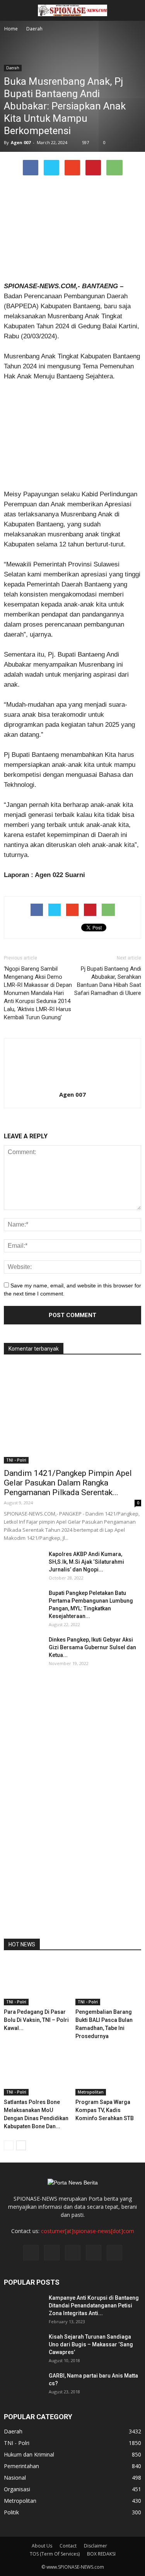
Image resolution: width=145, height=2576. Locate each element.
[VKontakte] (94, 2253)
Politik (11, 2512)
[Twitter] (52, 2253)
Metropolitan (91, 2092)
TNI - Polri (16, 1460)
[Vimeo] (73, 2253)
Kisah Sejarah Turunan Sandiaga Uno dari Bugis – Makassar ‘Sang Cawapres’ (91, 2344)
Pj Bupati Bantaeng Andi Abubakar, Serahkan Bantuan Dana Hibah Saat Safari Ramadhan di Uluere (108, 981)
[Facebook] (31, 2253)
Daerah (13, 68)
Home (11, 29)
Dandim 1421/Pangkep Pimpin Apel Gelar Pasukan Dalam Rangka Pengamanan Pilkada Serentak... (68, 1483)
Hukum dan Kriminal (29, 2454)
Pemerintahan (21, 2466)
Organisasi (17, 2489)
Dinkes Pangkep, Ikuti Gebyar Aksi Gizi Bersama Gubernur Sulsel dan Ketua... (92, 1647)
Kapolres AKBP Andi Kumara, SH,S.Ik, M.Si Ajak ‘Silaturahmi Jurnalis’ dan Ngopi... (86, 1562)
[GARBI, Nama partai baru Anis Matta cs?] (23, 2385)
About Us (42, 2546)
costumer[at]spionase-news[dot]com (88, 2231)
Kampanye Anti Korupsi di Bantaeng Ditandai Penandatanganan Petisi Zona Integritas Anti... (94, 2305)
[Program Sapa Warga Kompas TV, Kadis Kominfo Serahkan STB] (108, 2073)
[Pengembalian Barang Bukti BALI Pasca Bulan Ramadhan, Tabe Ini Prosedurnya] (108, 1983)
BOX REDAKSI (101, 2554)
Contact (68, 2546)
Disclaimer (96, 2546)
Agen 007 (21, 142)
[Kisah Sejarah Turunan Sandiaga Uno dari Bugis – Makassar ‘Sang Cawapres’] (23, 2346)
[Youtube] (114, 2253)
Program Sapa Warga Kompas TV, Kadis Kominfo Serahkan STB (105, 2110)
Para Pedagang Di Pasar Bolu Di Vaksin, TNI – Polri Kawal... (36, 2020)
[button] (134, 10)
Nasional (15, 2478)
